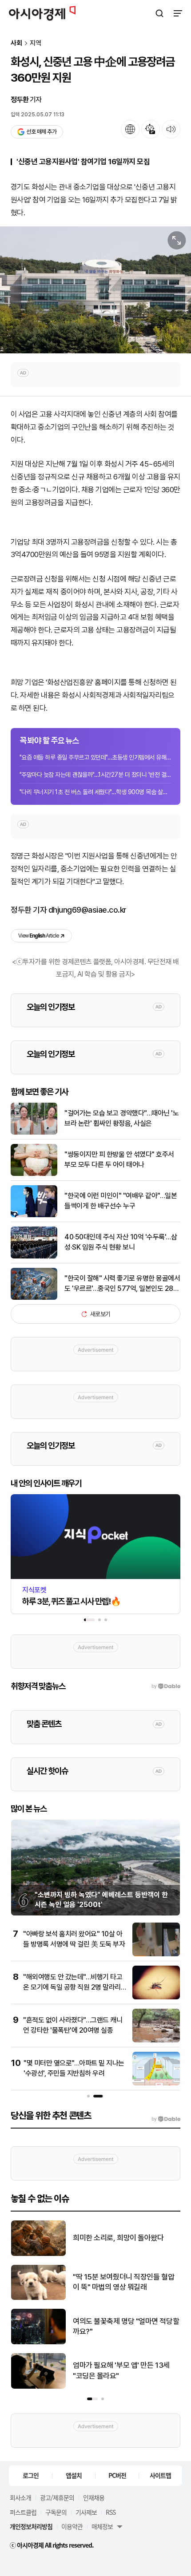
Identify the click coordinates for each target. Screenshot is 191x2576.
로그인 (31, 2475)
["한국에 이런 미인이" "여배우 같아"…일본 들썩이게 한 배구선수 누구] (34, 1215)
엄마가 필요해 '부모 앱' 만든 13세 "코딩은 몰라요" (121, 2370)
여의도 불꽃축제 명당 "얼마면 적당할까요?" (126, 2327)
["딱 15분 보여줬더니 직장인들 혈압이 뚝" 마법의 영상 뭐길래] (38, 2298)
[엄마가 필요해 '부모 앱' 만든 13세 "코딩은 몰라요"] (38, 2387)
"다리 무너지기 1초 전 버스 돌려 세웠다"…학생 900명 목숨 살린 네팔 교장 (95, 792)
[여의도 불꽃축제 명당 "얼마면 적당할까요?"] (38, 2342)
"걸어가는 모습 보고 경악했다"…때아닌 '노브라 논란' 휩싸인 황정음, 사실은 (121, 1118)
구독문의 (56, 2512)
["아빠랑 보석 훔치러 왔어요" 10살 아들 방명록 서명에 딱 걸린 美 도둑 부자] (156, 1954)
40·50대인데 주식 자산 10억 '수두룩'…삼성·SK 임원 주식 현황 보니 (121, 1242)
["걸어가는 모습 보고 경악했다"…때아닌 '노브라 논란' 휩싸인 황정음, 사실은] (34, 1133)
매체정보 (102, 2526)
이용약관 (72, 2526)
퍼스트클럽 (23, 2512)
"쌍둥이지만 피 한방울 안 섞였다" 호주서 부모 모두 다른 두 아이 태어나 (119, 1159)
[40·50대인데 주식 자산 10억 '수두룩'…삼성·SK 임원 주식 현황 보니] (34, 1256)
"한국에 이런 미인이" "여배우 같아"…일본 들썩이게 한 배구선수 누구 (121, 1201)
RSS (111, 2512)
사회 (16, 43)
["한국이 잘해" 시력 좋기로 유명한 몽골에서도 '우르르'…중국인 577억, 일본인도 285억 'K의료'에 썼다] (34, 1298)
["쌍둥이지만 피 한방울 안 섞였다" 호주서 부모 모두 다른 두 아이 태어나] (34, 1174)
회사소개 (20, 2497)
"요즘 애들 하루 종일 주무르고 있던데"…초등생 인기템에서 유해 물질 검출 (95, 757)
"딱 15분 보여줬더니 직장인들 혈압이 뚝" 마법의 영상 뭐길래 (123, 2282)
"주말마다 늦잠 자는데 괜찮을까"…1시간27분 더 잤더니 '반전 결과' (95, 775)
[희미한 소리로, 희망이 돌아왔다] (38, 2254)
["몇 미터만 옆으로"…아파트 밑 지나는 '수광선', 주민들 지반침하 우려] (156, 2083)
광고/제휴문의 (57, 2497)
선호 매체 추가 (41, 132)
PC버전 (117, 2475)
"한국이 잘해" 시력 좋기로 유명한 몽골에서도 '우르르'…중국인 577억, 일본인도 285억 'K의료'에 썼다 (122, 1284)
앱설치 (74, 2475)
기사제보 (86, 2512)
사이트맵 (160, 2475)
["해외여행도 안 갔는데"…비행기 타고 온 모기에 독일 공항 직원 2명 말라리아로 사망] (156, 1997)
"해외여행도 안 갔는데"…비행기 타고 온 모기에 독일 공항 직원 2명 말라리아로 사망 (73, 1987)
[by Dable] (166, 2119)
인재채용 (94, 2497)
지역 (36, 43)
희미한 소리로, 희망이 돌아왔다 (118, 2238)
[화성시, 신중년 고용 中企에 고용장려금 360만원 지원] (95, 290)
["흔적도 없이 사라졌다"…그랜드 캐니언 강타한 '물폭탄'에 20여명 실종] (156, 2040)
